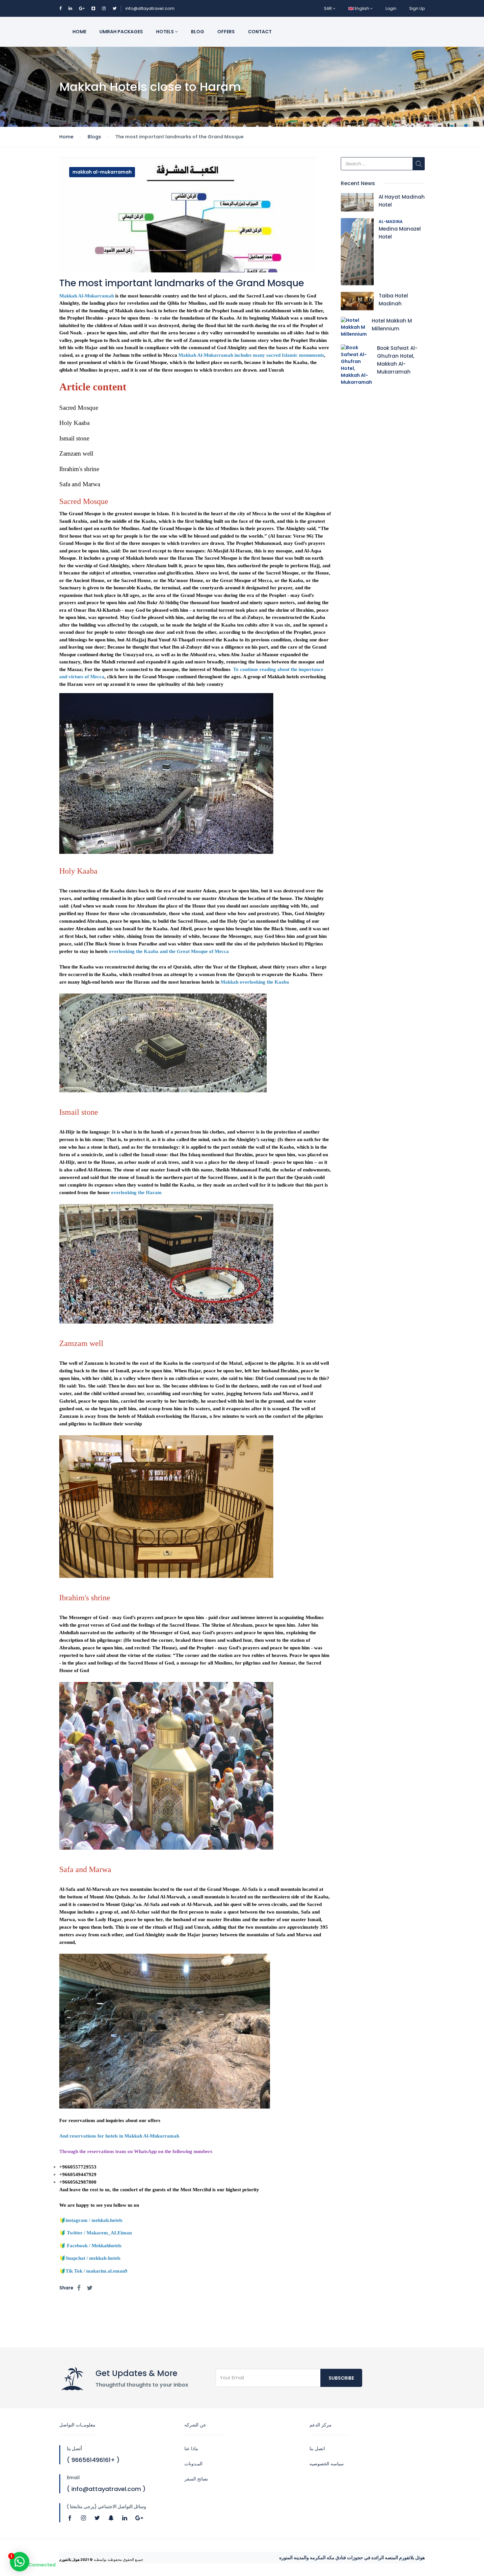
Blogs (94, 137)
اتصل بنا (317, 2449)
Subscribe (341, 2378)
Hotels (165, 32)
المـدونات (193, 2464)
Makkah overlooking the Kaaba (255, 982)
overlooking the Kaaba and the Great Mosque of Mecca (169, 951)
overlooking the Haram (136, 1192)
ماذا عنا (191, 2449)
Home (79, 32)
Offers (226, 32)
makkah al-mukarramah (102, 172)
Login (391, 8)
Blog (198, 32)
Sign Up (417, 8)
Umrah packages (121, 32)
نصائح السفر (196, 2479)
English (362, 8)
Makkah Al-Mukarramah (87, 296)
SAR (328, 8)
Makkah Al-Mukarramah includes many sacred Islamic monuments (251, 355)
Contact (260, 32)
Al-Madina (391, 222)
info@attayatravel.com (150, 8)
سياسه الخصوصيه (327, 2464)
